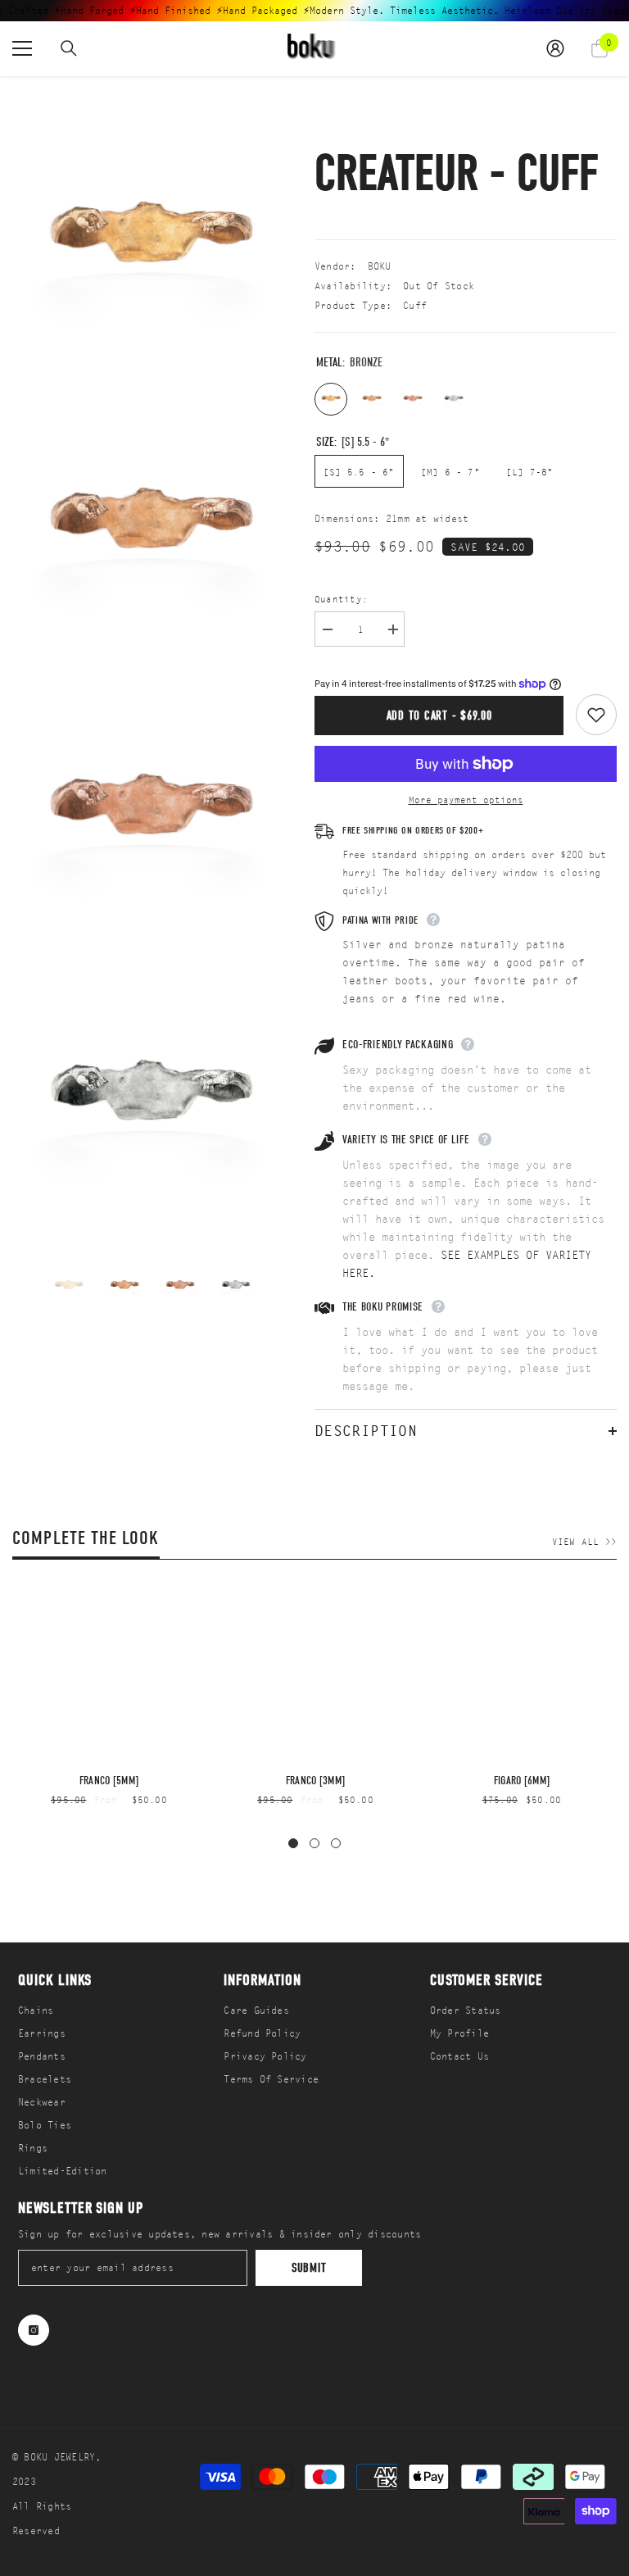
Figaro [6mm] (522, 1781)
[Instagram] (34, 2330)
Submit (309, 2268)
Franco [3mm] (315, 1781)
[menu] (22, 48)
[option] (69, 1286)
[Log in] (555, 48)
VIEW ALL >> (584, 1542)
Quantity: (341, 599)
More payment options (466, 800)
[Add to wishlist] (596, 715)
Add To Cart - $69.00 (439, 716)
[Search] (69, 48)
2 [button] (314, 1843)
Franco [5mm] (109, 1781)
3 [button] (336, 1843)
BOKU (380, 266)
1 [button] (293, 1843)
